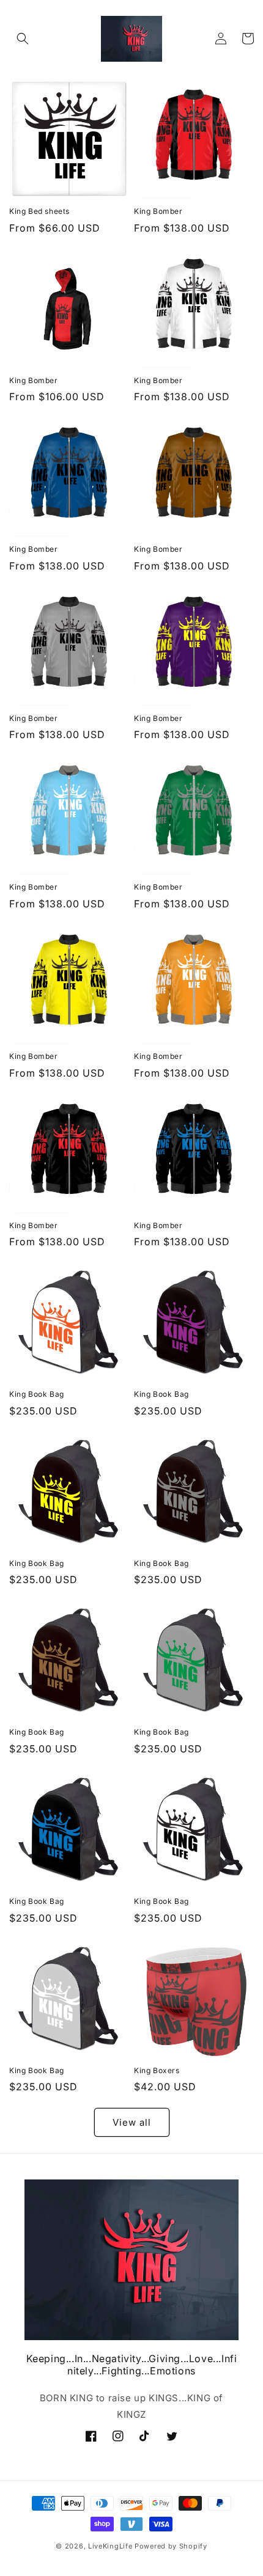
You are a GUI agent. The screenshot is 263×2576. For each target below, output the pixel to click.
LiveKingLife (110, 2546)
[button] (23, 38)
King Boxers (157, 2070)
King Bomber (158, 211)
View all (132, 2122)
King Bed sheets (39, 211)
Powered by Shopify (171, 2546)
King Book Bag (37, 1394)
